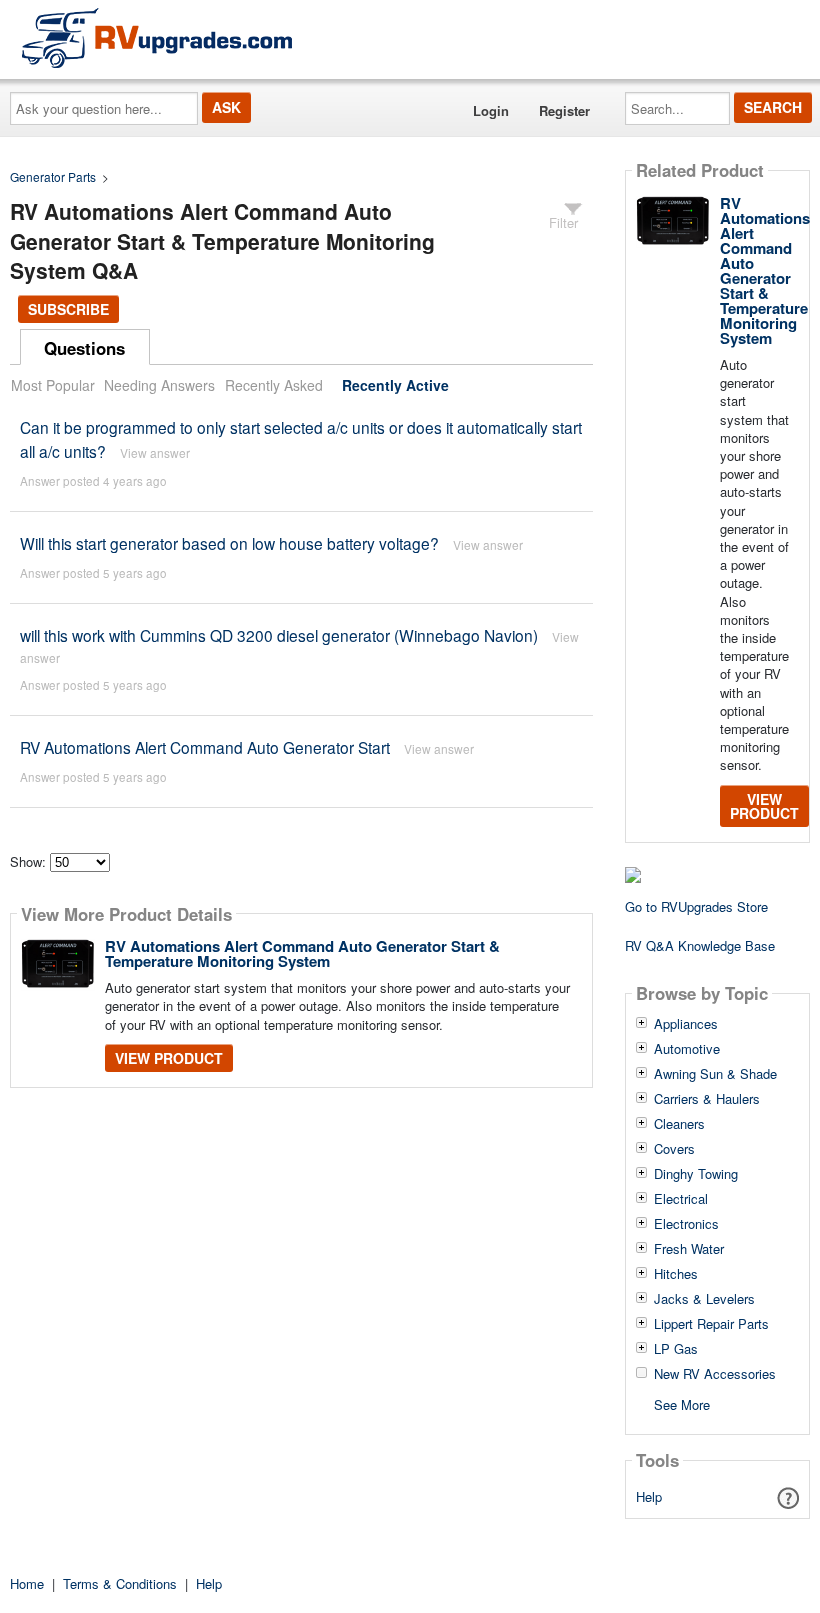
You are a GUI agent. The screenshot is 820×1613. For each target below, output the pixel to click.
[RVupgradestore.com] (157, 37)
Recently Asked (274, 385)
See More (682, 1403)
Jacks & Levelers (704, 1299)
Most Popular (53, 385)
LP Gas (676, 1349)
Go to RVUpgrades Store (696, 906)
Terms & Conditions (120, 1583)
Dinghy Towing (696, 1174)
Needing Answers (159, 385)
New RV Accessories (715, 1374)
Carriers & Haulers (707, 1099)
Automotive (687, 1049)
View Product (169, 1058)
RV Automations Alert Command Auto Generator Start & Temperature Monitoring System (302, 953)
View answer (155, 452)
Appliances (686, 1024)
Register (564, 110)
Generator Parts (53, 176)
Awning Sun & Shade (715, 1074)
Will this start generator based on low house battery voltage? (229, 543)
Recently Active (395, 385)
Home (27, 1583)
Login (491, 110)
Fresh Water (689, 1249)
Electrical (681, 1199)
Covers (674, 1149)
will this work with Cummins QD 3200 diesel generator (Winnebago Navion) (279, 635)
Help (649, 1496)
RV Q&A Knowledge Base (700, 945)
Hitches (676, 1274)
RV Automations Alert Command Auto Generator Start (205, 747)
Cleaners (679, 1124)
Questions (84, 348)
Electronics (686, 1224)
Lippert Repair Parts (711, 1324)
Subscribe (68, 309)
